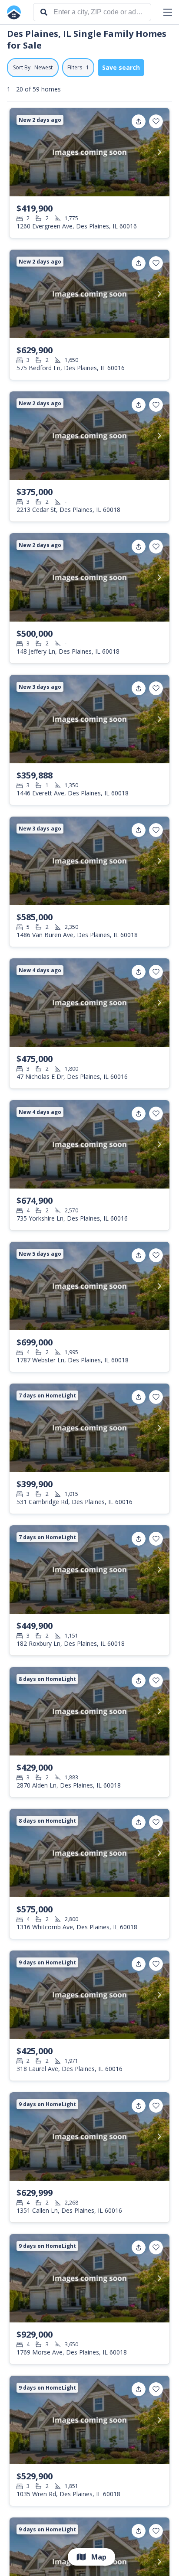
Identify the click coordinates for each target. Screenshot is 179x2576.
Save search (121, 67)
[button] (168, 12)
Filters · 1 (78, 67)
